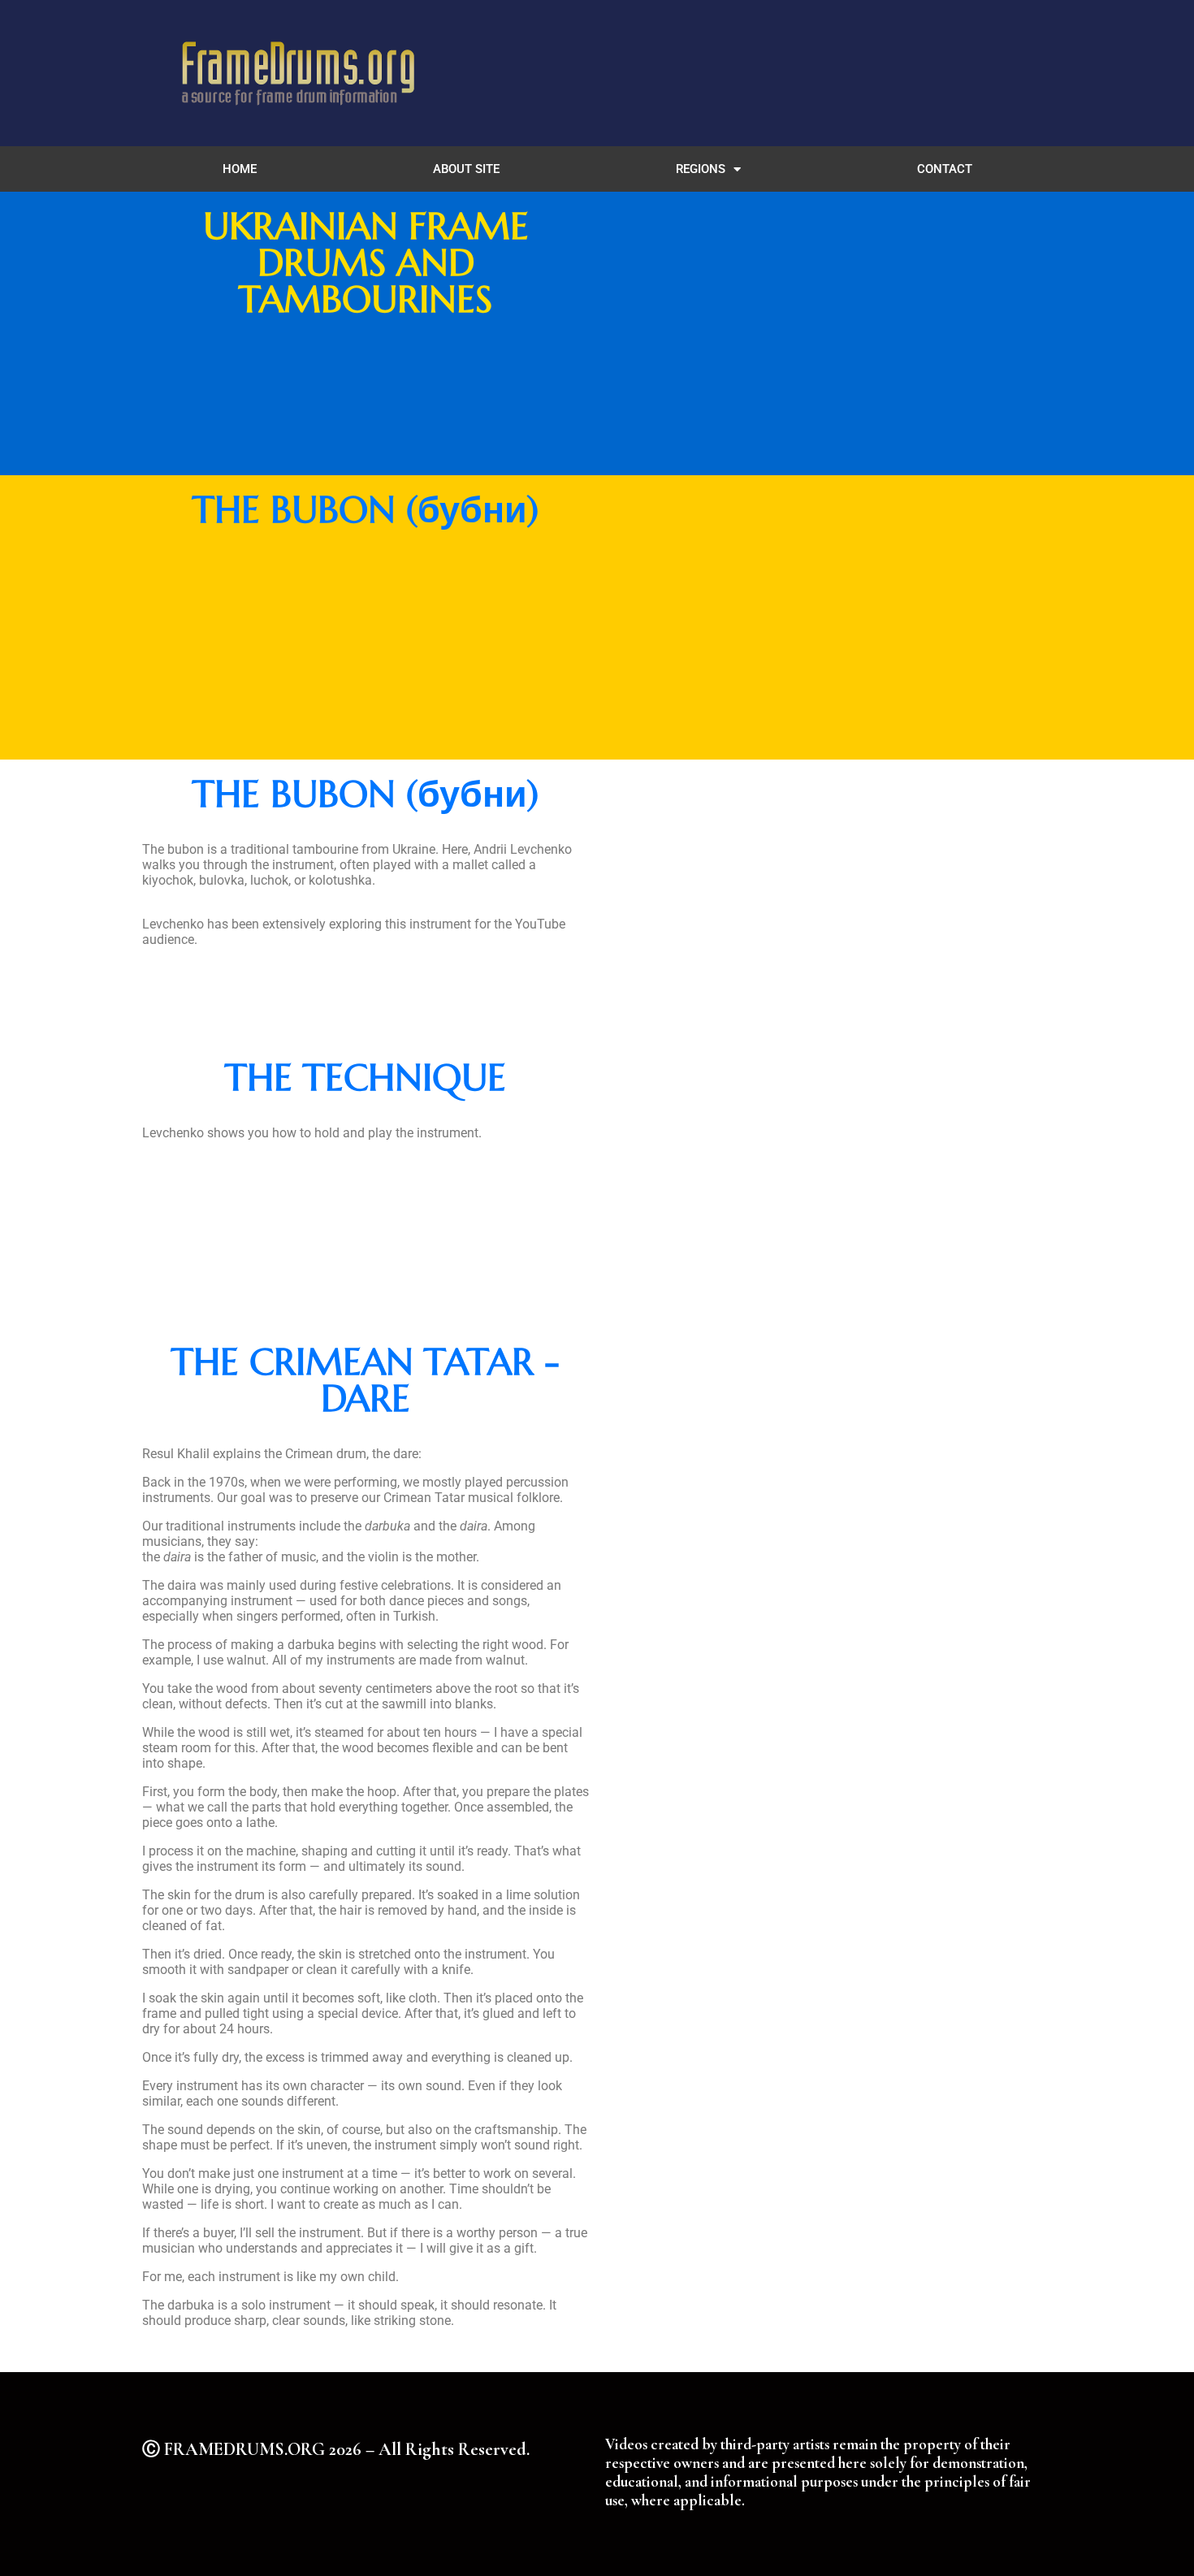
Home (240, 169)
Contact (945, 169)
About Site (466, 169)
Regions (701, 169)
